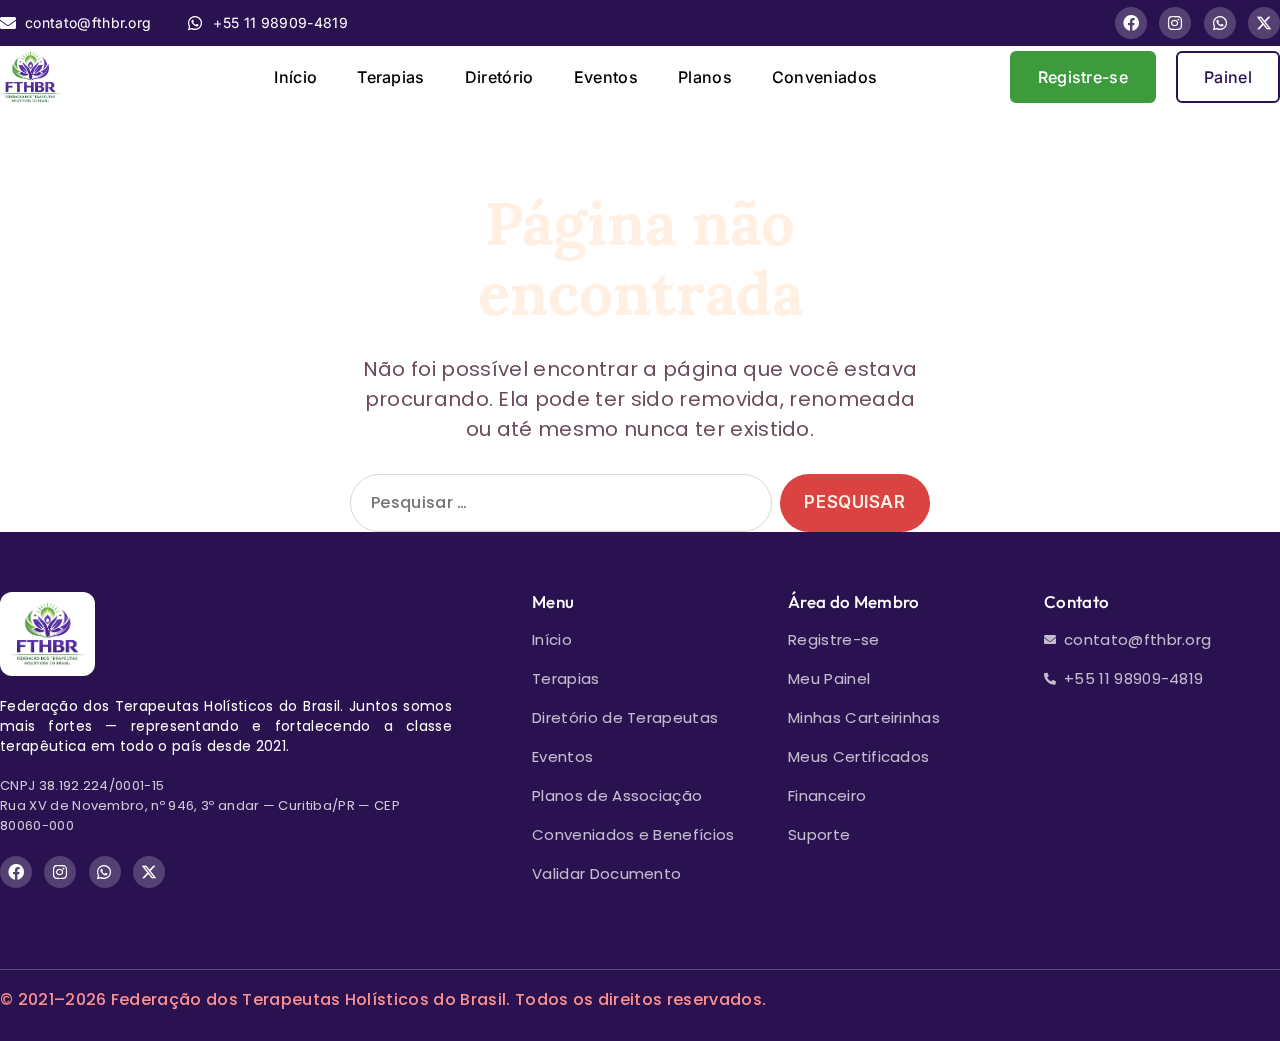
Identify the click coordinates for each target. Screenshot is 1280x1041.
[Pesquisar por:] (557, 507)
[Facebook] (1131, 23)
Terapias (391, 77)
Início (295, 77)
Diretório (499, 77)
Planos (705, 77)
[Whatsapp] (1220, 23)
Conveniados (825, 77)
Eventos (606, 77)
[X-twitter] (1264, 23)
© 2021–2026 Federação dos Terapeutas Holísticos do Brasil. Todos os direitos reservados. (383, 999)
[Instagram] (1175, 23)
